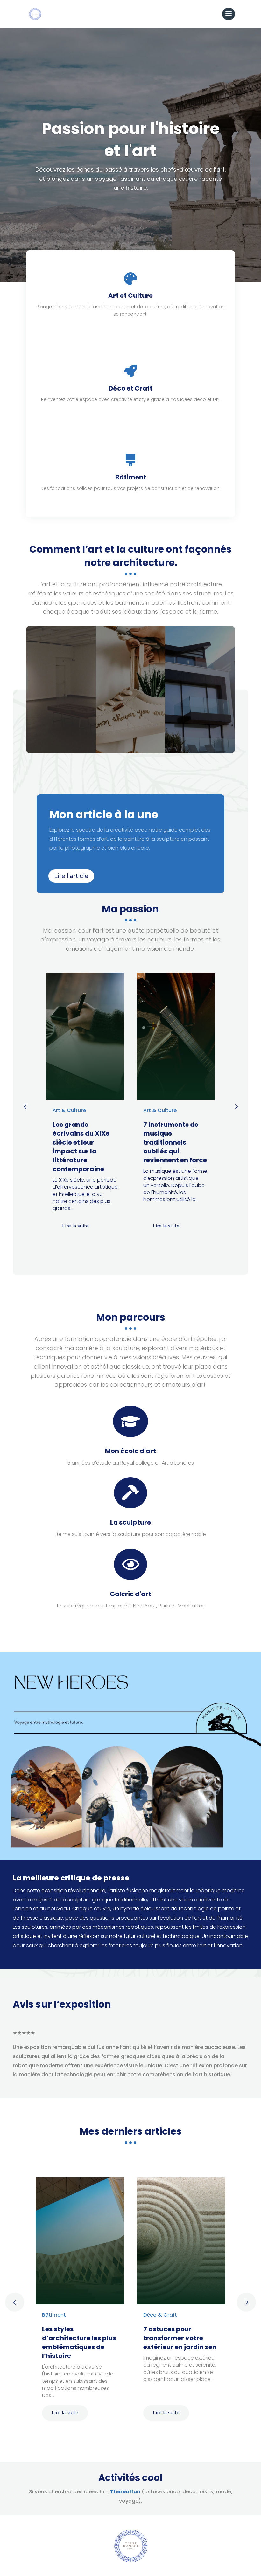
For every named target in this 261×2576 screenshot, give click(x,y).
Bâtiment (54, 2315)
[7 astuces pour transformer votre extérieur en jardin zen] (181, 2241)
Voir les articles (61, 705)
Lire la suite (75, 1226)
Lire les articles (200, 705)
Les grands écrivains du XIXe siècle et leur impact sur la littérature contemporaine (81, 1147)
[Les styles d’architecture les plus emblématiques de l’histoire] (80, 2241)
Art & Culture (69, 1110)
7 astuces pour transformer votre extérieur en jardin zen (180, 2338)
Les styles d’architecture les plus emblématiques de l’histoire (79, 2342)
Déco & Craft (160, 2315)
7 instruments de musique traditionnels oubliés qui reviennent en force (175, 1142)
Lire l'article (71, 876)
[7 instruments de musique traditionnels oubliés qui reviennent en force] (176, 1036)
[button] (236, 1106)
